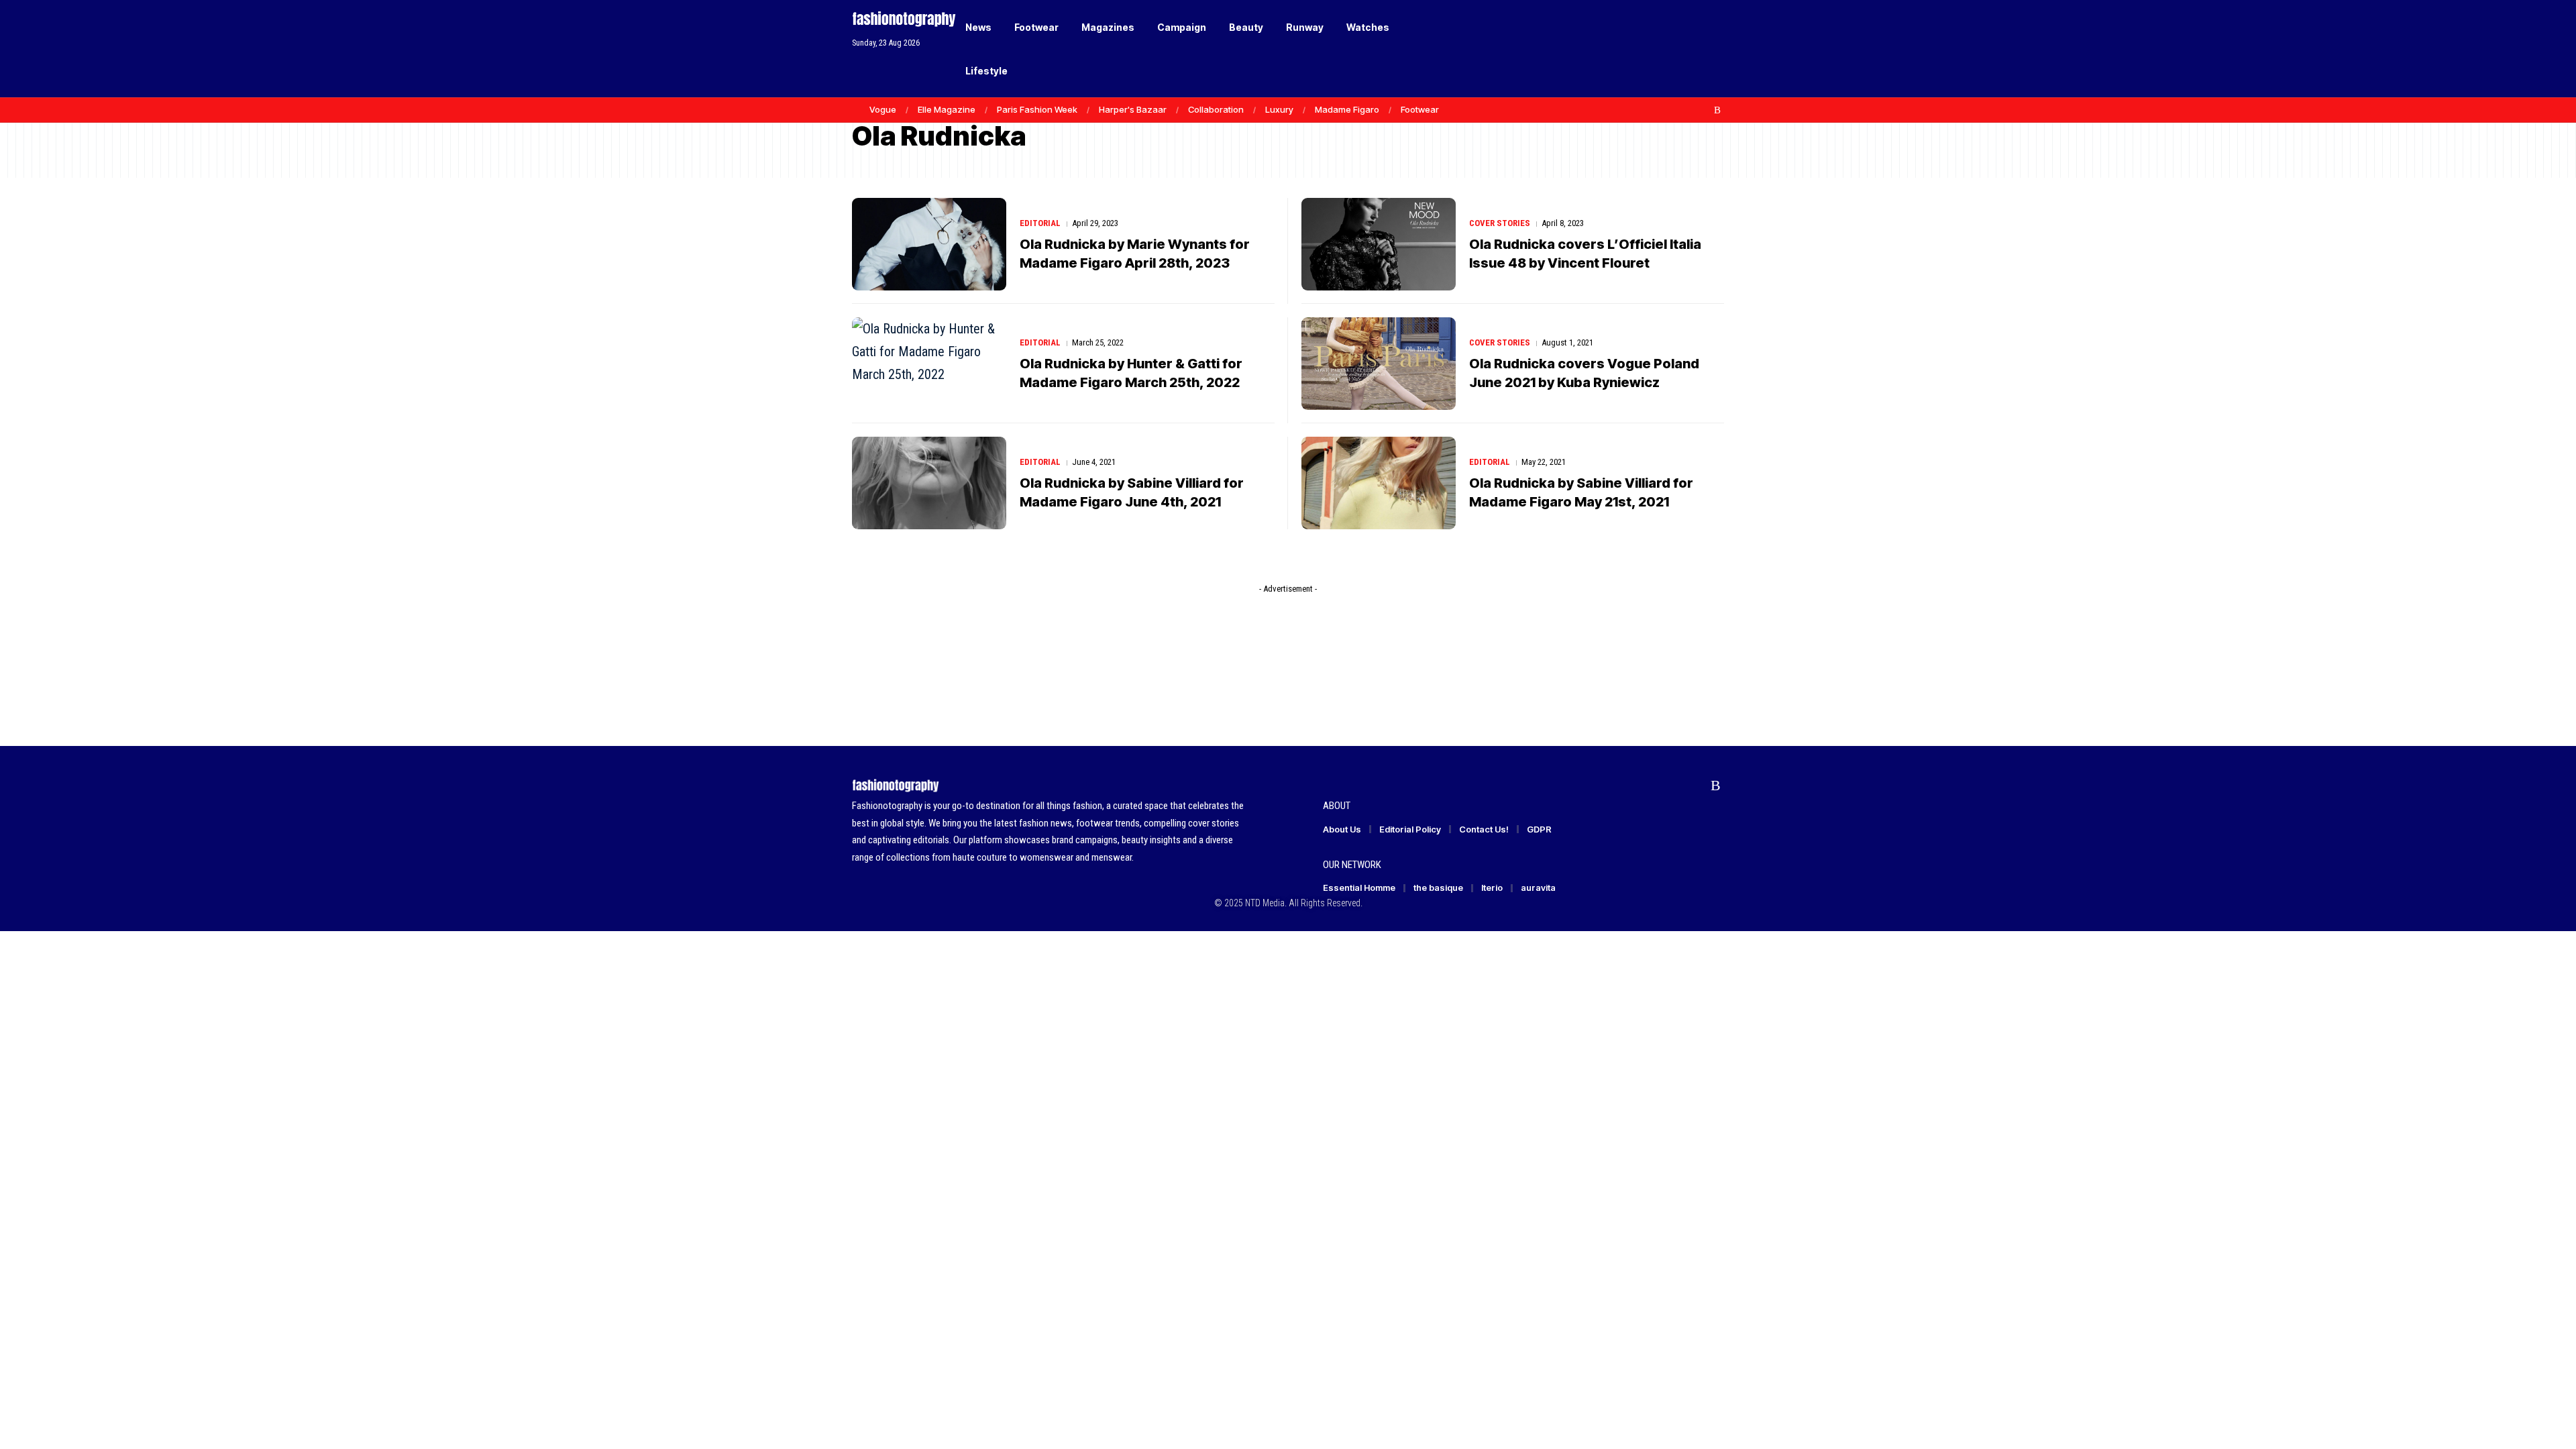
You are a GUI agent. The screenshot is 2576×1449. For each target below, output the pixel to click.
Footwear (1420, 109)
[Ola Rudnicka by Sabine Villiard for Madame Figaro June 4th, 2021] (929, 483)
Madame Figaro (1347, 109)
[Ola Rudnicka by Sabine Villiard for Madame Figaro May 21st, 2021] (1379, 483)
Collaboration (1216, 109)
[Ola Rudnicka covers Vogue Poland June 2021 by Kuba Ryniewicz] (1379, 364)
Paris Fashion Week (1037, 109)
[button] (1690, 49)
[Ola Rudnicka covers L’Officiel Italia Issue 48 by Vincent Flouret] (1379, 244)
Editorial (1040, 223)
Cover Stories (1500, 223)
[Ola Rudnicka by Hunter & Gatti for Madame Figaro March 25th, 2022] (929, 364)
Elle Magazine (947, 109)
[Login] (1663, 49)
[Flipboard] (1703, 110)
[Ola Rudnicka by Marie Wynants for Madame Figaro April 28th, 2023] (929, 244)
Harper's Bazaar (1133, 109)
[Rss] (1717, 110)
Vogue (883, 109)
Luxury (1279, 109)
